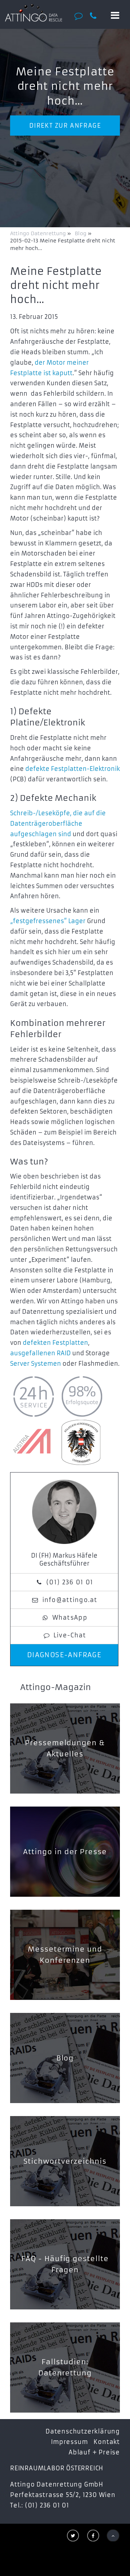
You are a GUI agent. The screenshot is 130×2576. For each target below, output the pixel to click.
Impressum (69, 2442)
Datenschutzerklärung (83, 2431)
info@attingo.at (70, 1600)
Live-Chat (70, 1635)
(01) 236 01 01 (70, 1582)
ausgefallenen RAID (40, 1353)
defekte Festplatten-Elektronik (73, 769)
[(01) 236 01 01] (96, 16)
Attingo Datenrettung (39, 233)
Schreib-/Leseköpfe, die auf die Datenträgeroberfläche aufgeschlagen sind (58, 824)
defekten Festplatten (55, 1343)
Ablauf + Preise (94, 2452)
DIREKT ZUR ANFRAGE (65, 126)
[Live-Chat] (81, 16)
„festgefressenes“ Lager (48, 921)
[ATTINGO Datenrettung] (33, 13)
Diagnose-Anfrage (64, 1655)
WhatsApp (70, 1618)
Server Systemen (36, 1364)
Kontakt (107, 2442)
